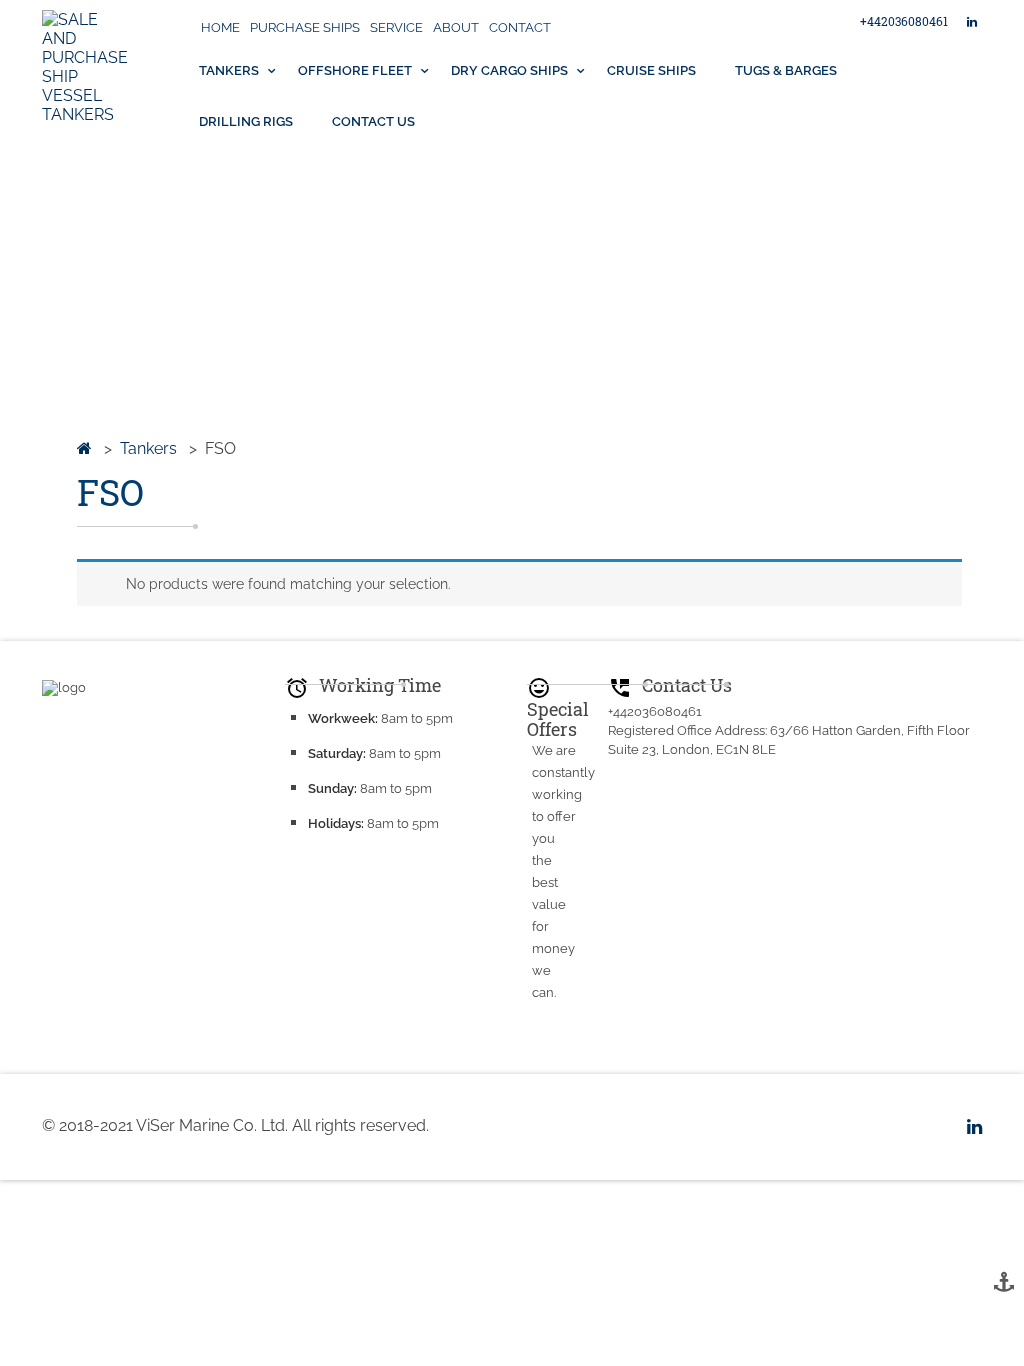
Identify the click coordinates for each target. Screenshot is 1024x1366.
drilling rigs (246, 121)
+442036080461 (904, 21)
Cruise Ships (651, 70)
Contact (520, 27)
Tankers (229, 70)
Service (396, 27)
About (456, 27)
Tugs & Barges (786, 70)
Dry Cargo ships (509, 70)
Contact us (373, 121)
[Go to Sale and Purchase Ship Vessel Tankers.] (84, 448)
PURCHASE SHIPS (305, 27)
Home (220, 27)
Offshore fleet (355, 70)
